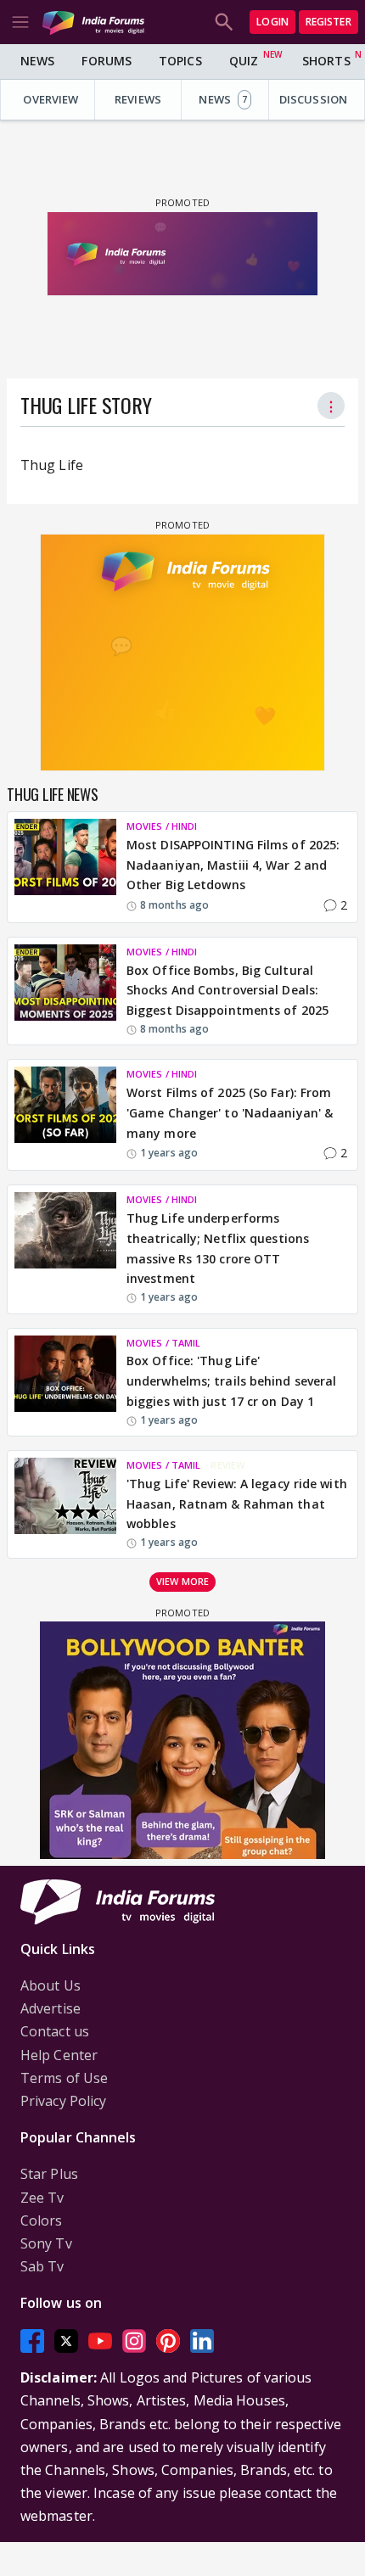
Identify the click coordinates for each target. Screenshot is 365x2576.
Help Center (59, 2055)
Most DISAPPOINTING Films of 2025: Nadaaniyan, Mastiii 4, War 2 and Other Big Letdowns (233, 865)
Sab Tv (42, 2266)
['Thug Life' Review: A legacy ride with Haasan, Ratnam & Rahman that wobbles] (65, 1504)
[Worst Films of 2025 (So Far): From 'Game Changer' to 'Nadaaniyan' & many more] (65, 1115)
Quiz (244, 61)
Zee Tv (42, 2198)
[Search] (224, 22)
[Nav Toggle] (20, 22)
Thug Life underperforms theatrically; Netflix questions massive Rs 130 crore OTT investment (218, 1248)
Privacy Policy (63, 2101)
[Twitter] (66, 2341)
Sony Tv (46, 2243)
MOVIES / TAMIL (163, 1343)
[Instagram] (134, 2341)
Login (272, 22)
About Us (51, 1985)
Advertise (51, 2008)
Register (328, 22)
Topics (180, 61)
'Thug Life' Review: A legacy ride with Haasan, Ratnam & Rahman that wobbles (237, 1504)
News (37, 61)
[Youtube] (100, 2341)
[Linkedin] (202, 2341)
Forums (107, 61)
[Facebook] (32, 2341)
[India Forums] (93, 22)
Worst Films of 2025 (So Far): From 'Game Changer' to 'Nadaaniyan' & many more (230, 1113)
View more (182, 1581)
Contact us (55, 2031)
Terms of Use (64, 2078)
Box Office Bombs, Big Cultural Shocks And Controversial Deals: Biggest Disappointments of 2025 (227, 991)
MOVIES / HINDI (162, 826)
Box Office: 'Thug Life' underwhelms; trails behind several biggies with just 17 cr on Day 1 (231, 1381)
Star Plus (49, 2174)
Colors (42, 2220)
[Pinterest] (168, 2341)
